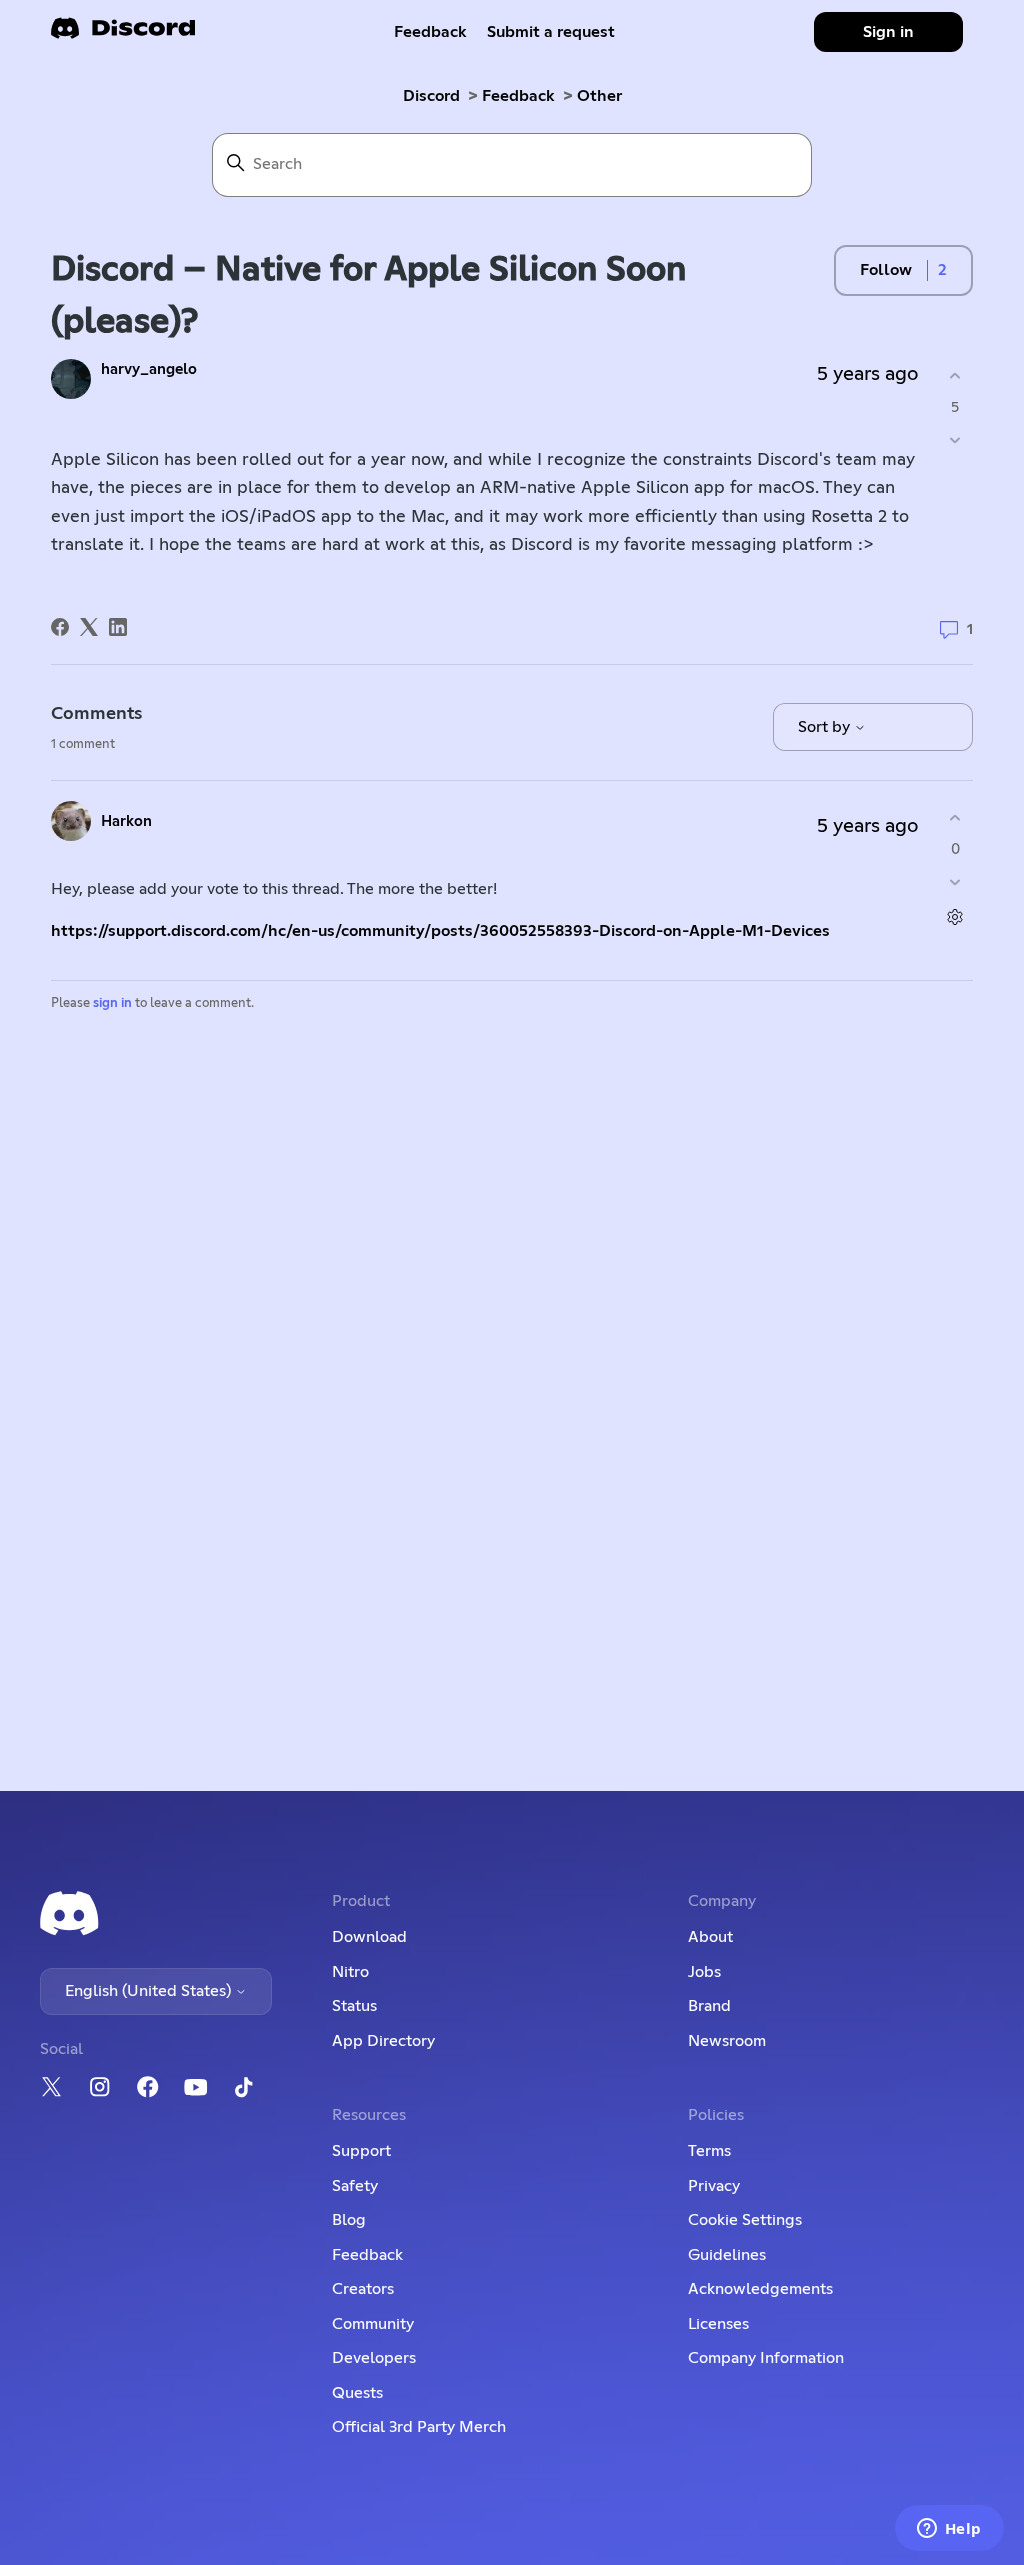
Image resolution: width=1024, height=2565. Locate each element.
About (710, 1937)
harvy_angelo (149, 369)
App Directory (383, 2041)
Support (361, 2151)
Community (373, 2324)
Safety (355, 2186)
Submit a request (551, 32)
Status (354, 2006)
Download (369, 1937)
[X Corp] (89, 627)
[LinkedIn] (118, 627)
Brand (709, 2006)
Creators (363, 2289)
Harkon (126, 821)
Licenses (718, 2324)
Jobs (704, 1972)
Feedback (430, 32)
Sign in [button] (888, 32)
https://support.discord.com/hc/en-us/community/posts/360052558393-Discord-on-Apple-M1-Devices (440, 931)
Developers (374, 2358)
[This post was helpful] (955, 376)
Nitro (350, 1972)
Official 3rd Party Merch (419, 2427)
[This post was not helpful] (955, 439)
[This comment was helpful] (955, 818)
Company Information (766, 2358)
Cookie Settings (745, 2220)
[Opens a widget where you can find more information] (949, 2530)
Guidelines (727, 2255)
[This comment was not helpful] (955, 881)
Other (599, 96)
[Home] (123, 34)
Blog (349, 2220)
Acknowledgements (760, 2289)
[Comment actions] (955, 916)
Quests (357, 2393)
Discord (431, 96)
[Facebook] (60, 627)
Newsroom (727, 2041)
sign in (112, 1003)
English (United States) (150, 1991)
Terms (709, 2151)
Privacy (714, 2186)
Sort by (826, 727)
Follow (886, 270)
